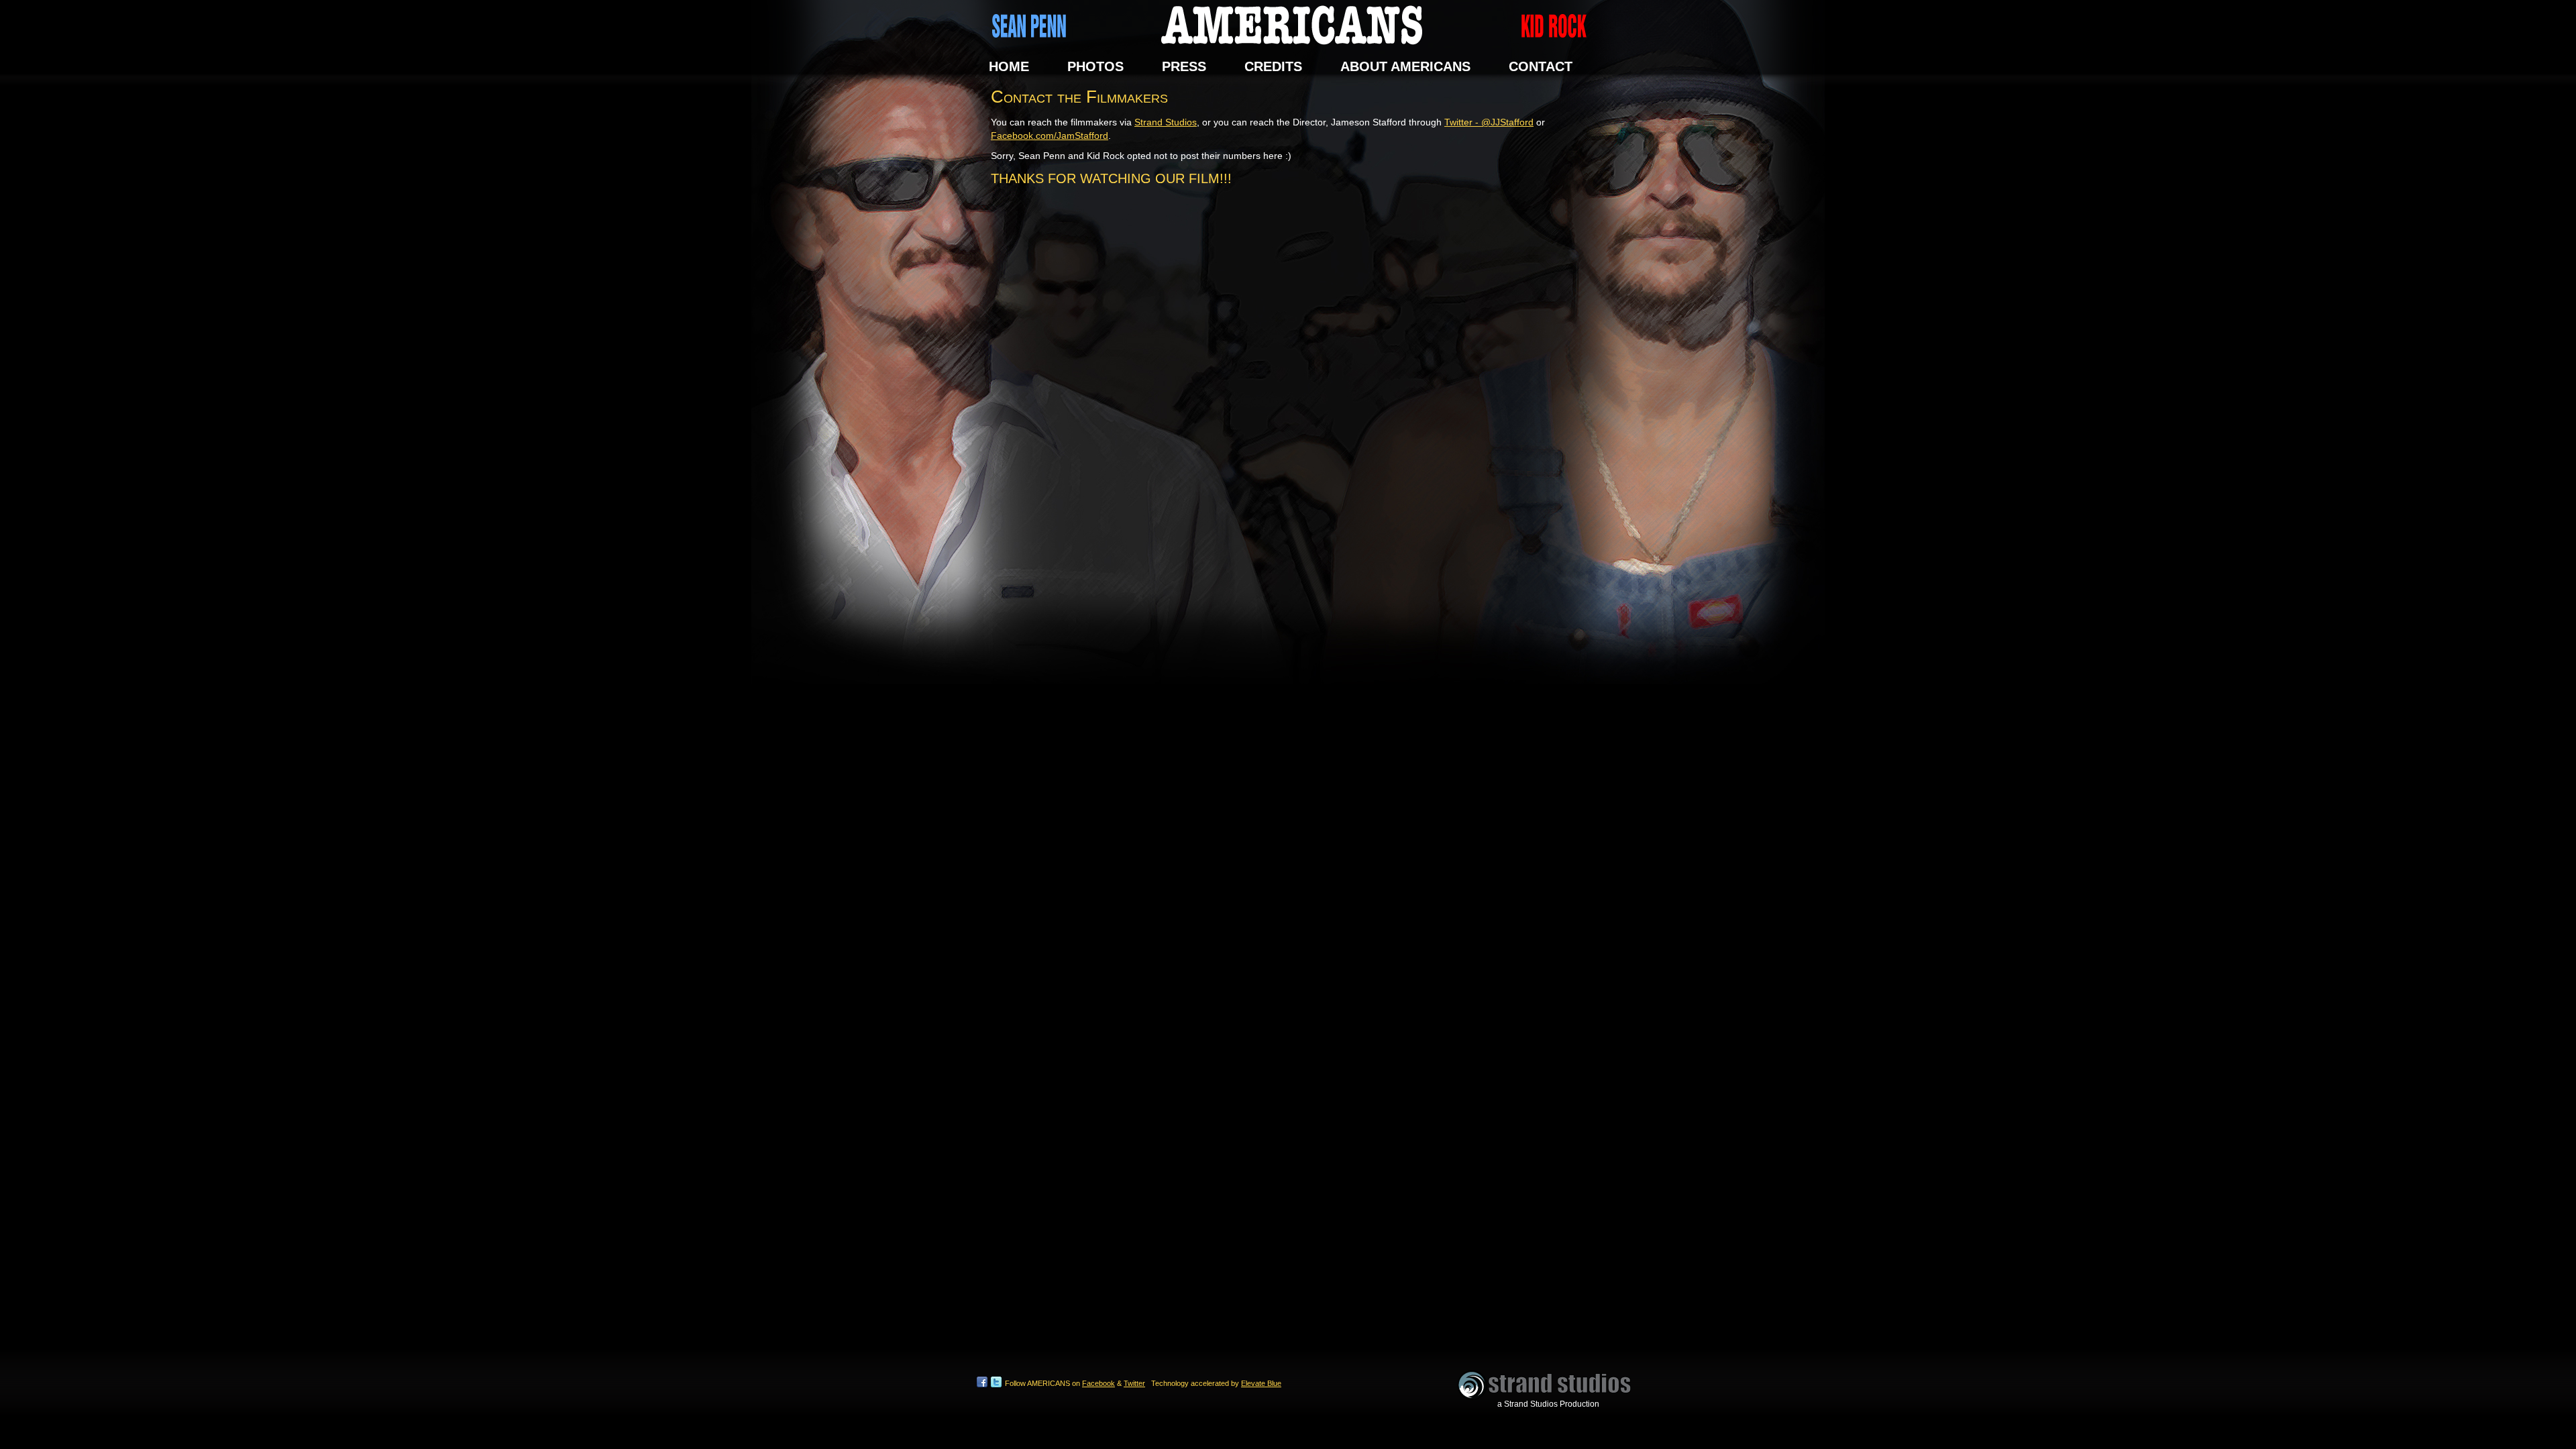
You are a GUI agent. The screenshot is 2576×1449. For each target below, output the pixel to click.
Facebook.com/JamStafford (1050, 136)
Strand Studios (1166, 122)
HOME (1009, 67)
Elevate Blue (1261, 1383)
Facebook (1098, 1383)
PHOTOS (1095, 67)
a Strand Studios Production (1548, 1404)
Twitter (1134, 1383)
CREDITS (1273, 67)
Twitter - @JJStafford (1489, 122)
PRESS (1184, 67)
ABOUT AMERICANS (1405, 67)
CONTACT (1541, 67)
